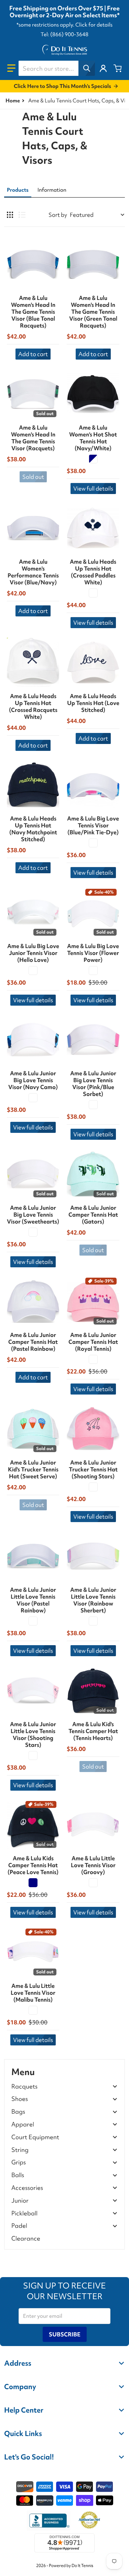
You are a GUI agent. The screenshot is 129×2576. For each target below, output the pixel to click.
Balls (18, 2175)
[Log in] (103, 68)
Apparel (23, 2125)
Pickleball (24, 2213)
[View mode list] (22, 215)
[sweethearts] (33, 1232)
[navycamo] (33, 1098)
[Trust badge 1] (49, 2520)
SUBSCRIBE (65, 2334)
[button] (11, 68)
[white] (93, 970)
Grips (19, 2162)
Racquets (24, 2087)
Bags (18, 2112)
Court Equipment (35, 2137)
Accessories (27, 2188)
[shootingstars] (93, 1487)
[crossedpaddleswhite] (93, 593)
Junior (20, 2201)
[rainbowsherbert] (93, 1621)
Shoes (20, 2099)
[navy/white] (93, 459)
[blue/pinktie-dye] (93, 843)
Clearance (26, 2238)
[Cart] (118, 68)
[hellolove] (33, 970)
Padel (19, 2226)
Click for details (94, 25)
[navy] (33, 1883)
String (20, 2150)
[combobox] (57, 68)
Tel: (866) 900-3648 (64, 34)
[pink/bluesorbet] (93, 1105)
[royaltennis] (93, 1359)
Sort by (58, 215)
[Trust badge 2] (89, 2520)
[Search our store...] (87, 68)
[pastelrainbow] (33, 1621)
